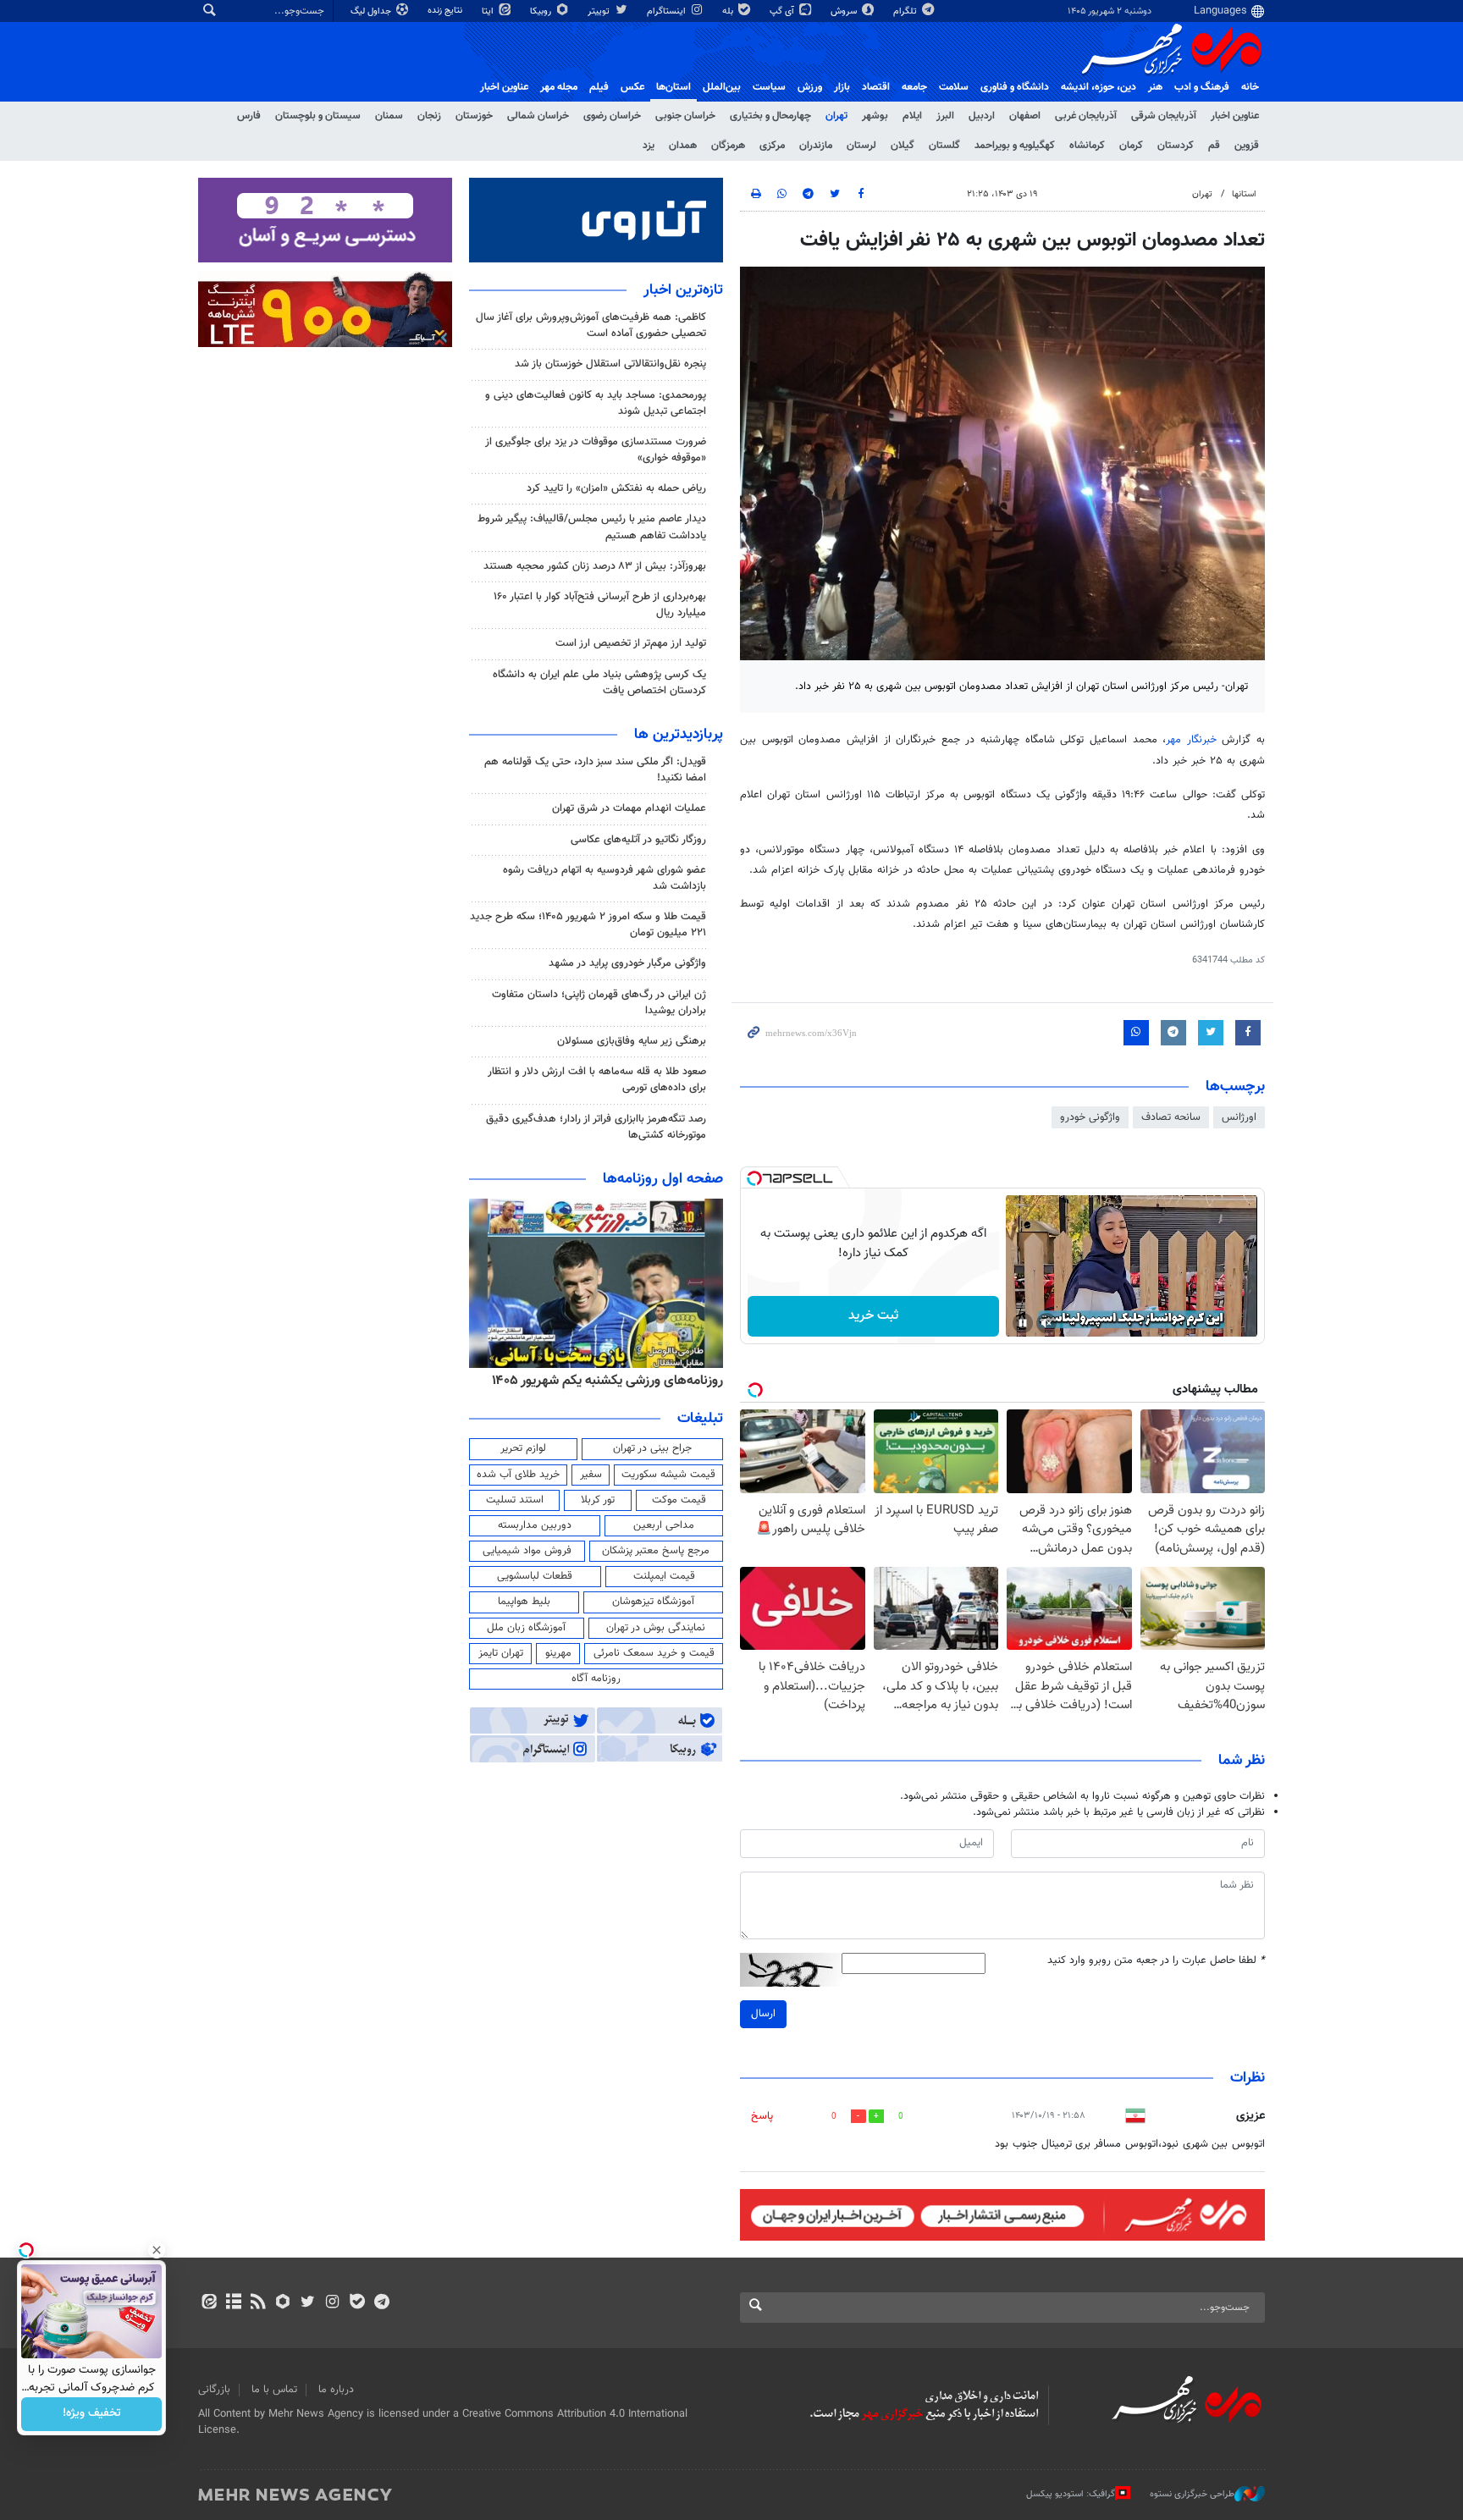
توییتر (600, 11)
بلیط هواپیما (524, 1602)
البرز (945, 116)
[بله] (357, 2303)
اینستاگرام (668, 11)
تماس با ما (274, 2390)
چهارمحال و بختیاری (770, 116)
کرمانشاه (1087, 146)
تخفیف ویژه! (92, 2414)
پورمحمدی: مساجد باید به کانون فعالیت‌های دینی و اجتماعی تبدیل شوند (596, 403)
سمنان (389, 116)
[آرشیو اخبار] (233, 2303)
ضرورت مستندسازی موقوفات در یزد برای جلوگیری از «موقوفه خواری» (596, 450)
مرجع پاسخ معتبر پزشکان (656, 1551)
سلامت (954, 87)
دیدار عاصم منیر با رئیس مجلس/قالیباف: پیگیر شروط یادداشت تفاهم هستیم (592, 527)
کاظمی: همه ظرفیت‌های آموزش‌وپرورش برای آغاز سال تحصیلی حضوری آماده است (591, 325)
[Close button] (157, 2250)
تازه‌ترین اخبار (683, 290)
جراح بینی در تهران (652, 1448)
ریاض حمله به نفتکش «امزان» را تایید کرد (616, 488)
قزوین (1247, 146)
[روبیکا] (283, 2303)
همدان (683, 146)
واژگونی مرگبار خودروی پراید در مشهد (627, 963)
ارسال (763, 2014)
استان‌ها (674, 87)
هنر (1155, 87)
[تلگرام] (381, 2303)
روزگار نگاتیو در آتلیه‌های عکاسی (638, 840)
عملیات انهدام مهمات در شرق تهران (629, 808)
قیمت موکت (679, 1500)
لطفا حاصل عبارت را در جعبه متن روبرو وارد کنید (1156, 1961)
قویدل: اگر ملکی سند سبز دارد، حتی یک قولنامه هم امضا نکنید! (595, 770)
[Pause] (1023, 1323)
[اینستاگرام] (332, 2303)
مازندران (816, 146)
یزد (649, 146)
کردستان (1176, 146)
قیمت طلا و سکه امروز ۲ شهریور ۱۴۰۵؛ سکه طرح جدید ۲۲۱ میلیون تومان (588, 925)
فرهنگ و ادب (1202, 87)
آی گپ (783, 11)
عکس (632, 87)
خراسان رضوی (612, 116)
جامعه (914, 87)
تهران (836, 116)
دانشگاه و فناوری (1015, 87)
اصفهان (1025, 116)
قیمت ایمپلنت (664, 1576)
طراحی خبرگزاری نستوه (1192, 2494)
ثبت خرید (873, 1316)
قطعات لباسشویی (535, 1576)
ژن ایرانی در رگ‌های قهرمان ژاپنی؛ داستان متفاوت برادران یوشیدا (599, 1003)
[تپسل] (754, 1178)
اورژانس (1239, 1117)
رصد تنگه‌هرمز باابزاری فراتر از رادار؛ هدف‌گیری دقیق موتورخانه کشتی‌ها (596, 1127)
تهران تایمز (501, 1653)
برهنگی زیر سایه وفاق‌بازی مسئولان (632, 1041)
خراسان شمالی (538, 116)
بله (729, 11)
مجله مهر (559, 87)
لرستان (861, 146)
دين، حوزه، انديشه (1099, 87)
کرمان (1131, 146)
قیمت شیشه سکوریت (668, 1475)
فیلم (599, 87)
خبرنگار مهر (1194, 740)
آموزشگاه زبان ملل (526, 1628)
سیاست (769, 87)
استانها (1244, 194)
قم (1214, 146)
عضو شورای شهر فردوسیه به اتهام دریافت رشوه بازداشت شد (605, 878)
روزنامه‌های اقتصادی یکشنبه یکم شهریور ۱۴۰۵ (602, 1381)
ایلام (912, 116)
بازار (842, 87)
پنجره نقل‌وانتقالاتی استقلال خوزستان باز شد (610, 364)
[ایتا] (209, 2303)
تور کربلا (598, 1500)
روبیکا (542, 11)
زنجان (429, 116)
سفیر (591, 1475)
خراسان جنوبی (685, 116)
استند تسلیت (515, 1500)
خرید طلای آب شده (518, 1475)
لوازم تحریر (523, 1448)
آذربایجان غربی (1086, 116)
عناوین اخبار (1235, 116)
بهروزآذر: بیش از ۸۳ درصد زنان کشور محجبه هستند (595, 566)
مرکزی (772, 146)
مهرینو (558, 1653)
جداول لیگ (372, 11)
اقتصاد (876, 87)
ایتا (489, 11)
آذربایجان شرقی (1164, 116)
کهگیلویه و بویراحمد (1015, 146)
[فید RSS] (258, 2303)
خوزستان (474, 116)
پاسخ (762, 2116)
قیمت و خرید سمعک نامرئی (654, 1653)
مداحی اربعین (664, 1525)
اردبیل (982, 116)
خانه (1250, 87)
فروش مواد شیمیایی (527, 1551)
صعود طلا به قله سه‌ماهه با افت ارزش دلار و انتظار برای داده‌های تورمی (597, 1080)
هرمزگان (728, 146)
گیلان (903, 146)
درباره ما (336, 2390)
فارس (249, 116)
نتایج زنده (446, 11)
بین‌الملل (722, 87)
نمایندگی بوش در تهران (656, 1628)
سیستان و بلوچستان (318, 116)
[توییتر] (308, 2303)
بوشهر (875, 116)
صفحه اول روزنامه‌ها (663, 1179)
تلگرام (906, 11)
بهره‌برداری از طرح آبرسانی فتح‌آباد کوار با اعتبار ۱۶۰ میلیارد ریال (600, 605)
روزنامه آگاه (596, 1679)
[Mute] (1046, 1323)
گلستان (944, 146)
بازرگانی (214, 2390)
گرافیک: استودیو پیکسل (1071, 2494)
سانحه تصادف (1171, 1117)
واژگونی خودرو (1090, 1117)
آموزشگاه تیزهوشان (653, 1602)
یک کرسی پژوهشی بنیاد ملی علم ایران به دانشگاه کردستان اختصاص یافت (599, 683)
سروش (845, 11)
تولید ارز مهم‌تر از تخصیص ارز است (631, 643)
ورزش (810, 87)
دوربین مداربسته (535, 1525)
